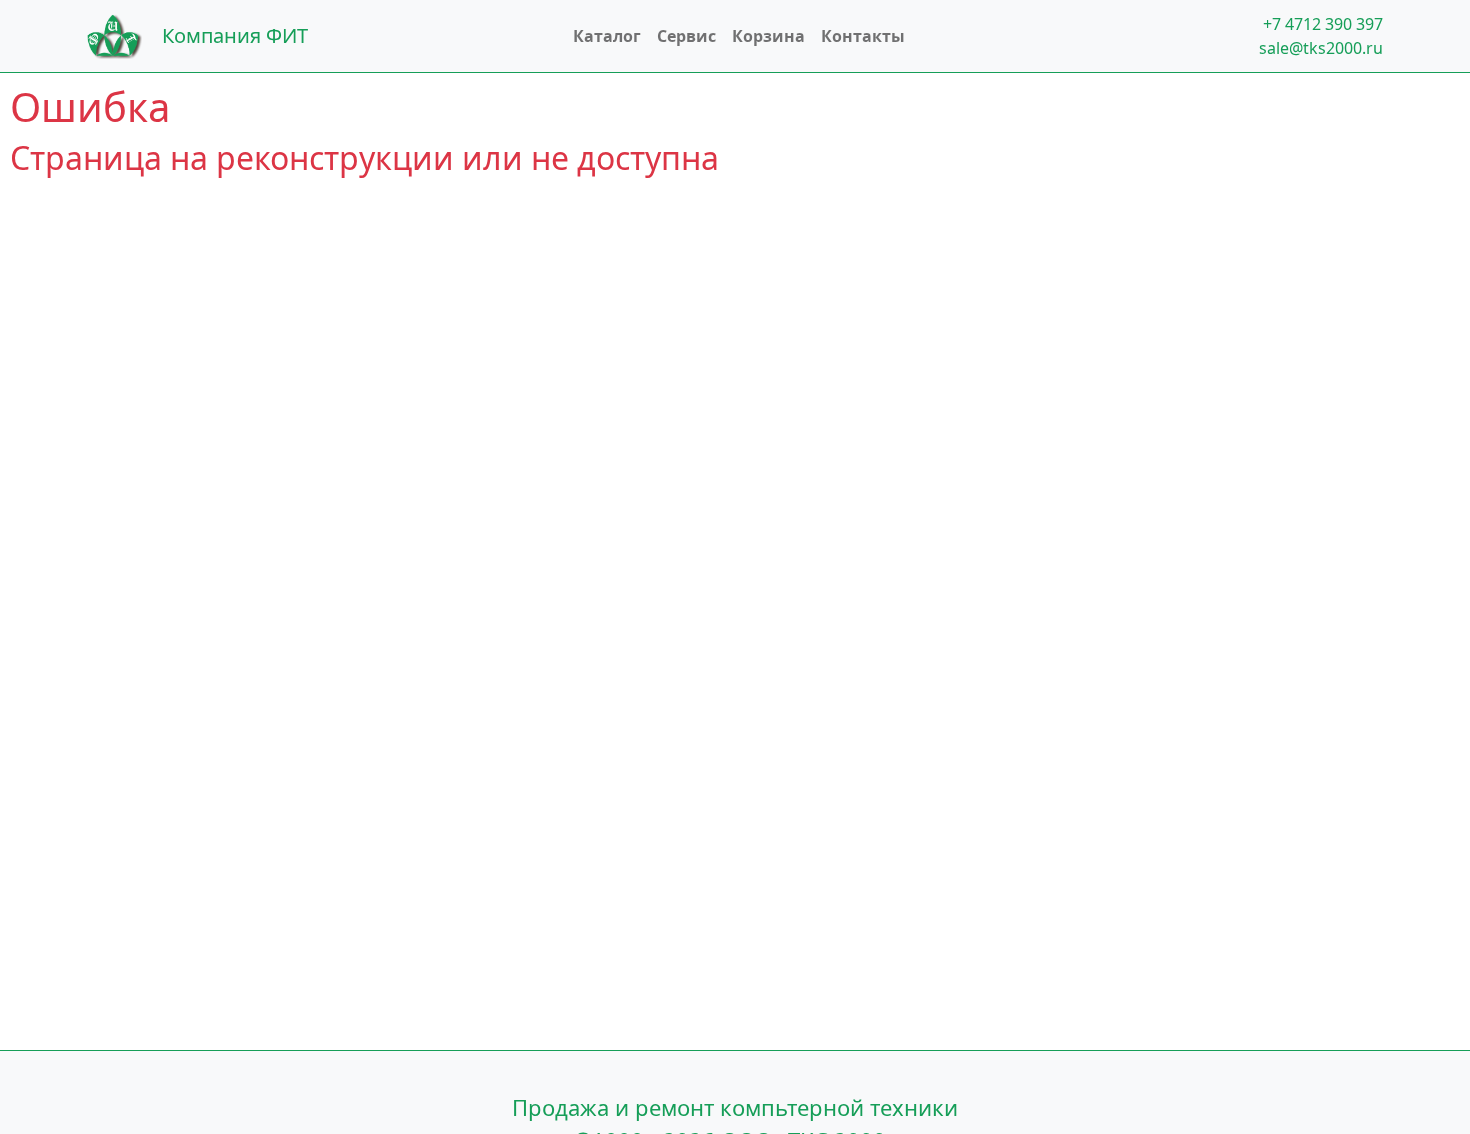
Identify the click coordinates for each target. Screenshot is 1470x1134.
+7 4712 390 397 (1323, 24)
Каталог (607, 36)
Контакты (863, 36)
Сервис (686, 36)
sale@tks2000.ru (1321, 48)
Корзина (768, 36)
